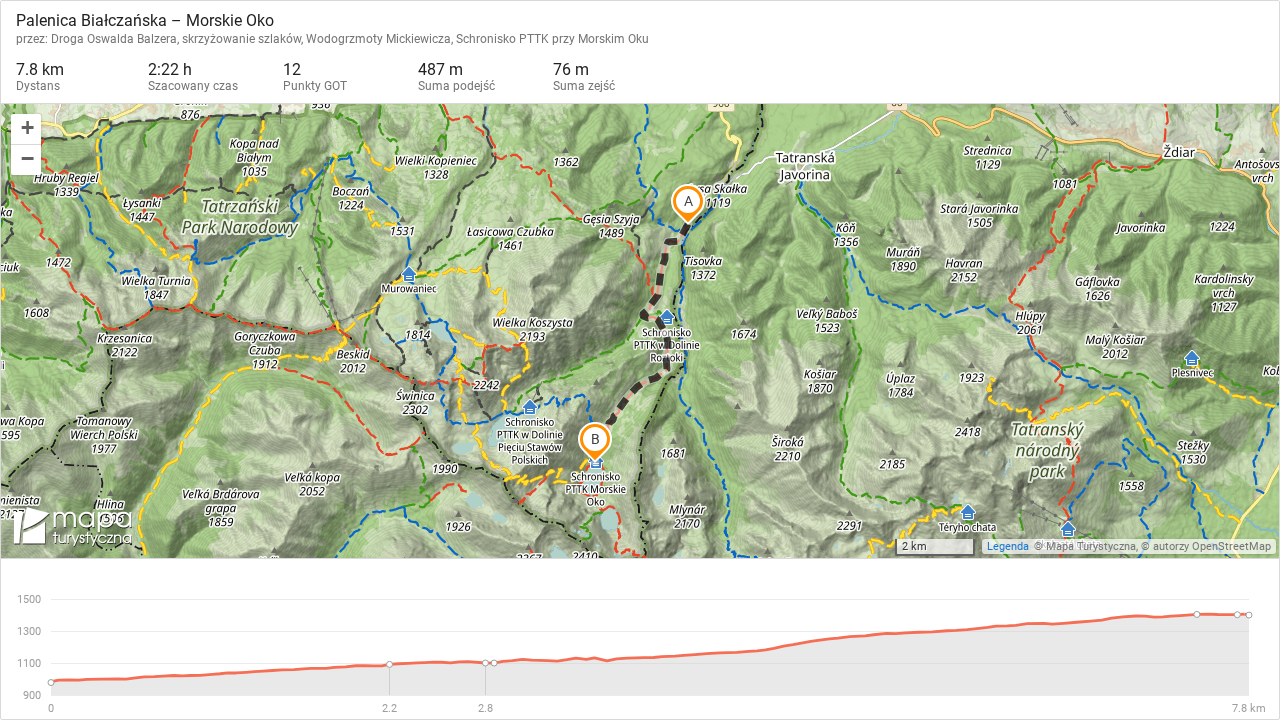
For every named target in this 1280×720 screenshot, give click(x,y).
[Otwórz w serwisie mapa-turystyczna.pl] (71, 530)
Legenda (1008, 546)
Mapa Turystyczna (1091, 546)
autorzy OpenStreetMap (1212, 546)
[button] (26, 129)
